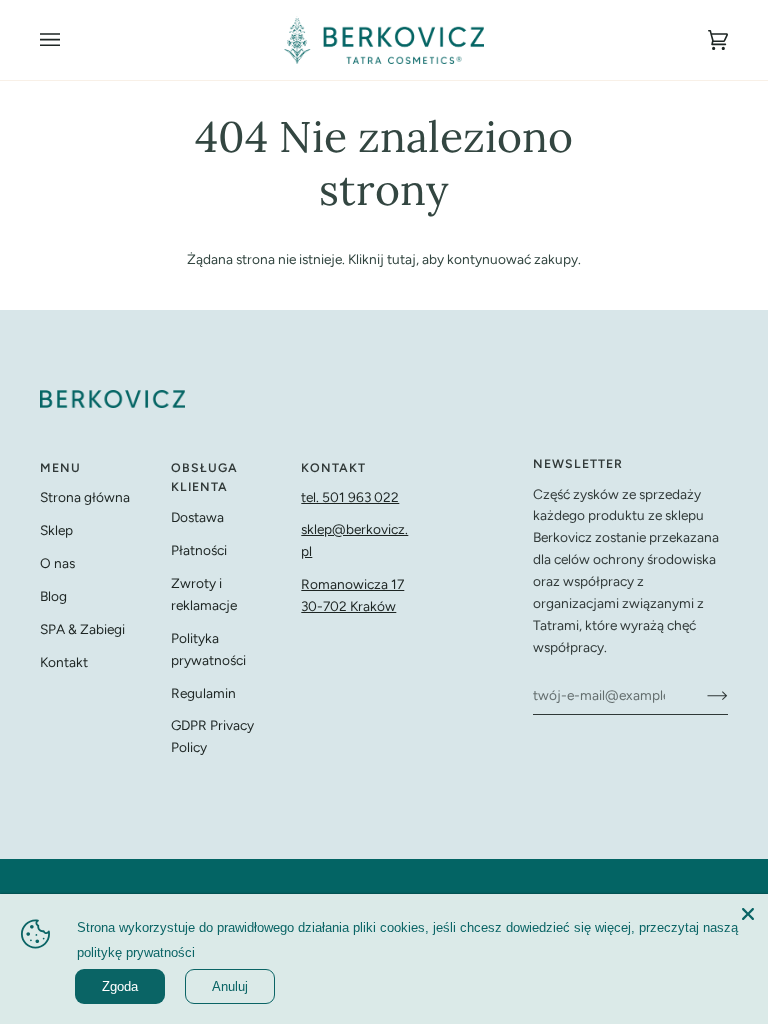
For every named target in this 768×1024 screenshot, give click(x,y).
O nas (57, 563)
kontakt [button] (333, 467)
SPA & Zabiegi (82, 629)
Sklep (56, 530)
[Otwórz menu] (70, 40)
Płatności (199, 550)
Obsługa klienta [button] (204, 477)
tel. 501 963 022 (350, 497)
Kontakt (64, 662)
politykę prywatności (136, 952)
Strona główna (85, 497)
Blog (53, 596)
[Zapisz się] (701, 695)
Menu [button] (60, 467)
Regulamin (203, 693)
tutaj (401, 259)
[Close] (748, 914)
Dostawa (197, 517)
